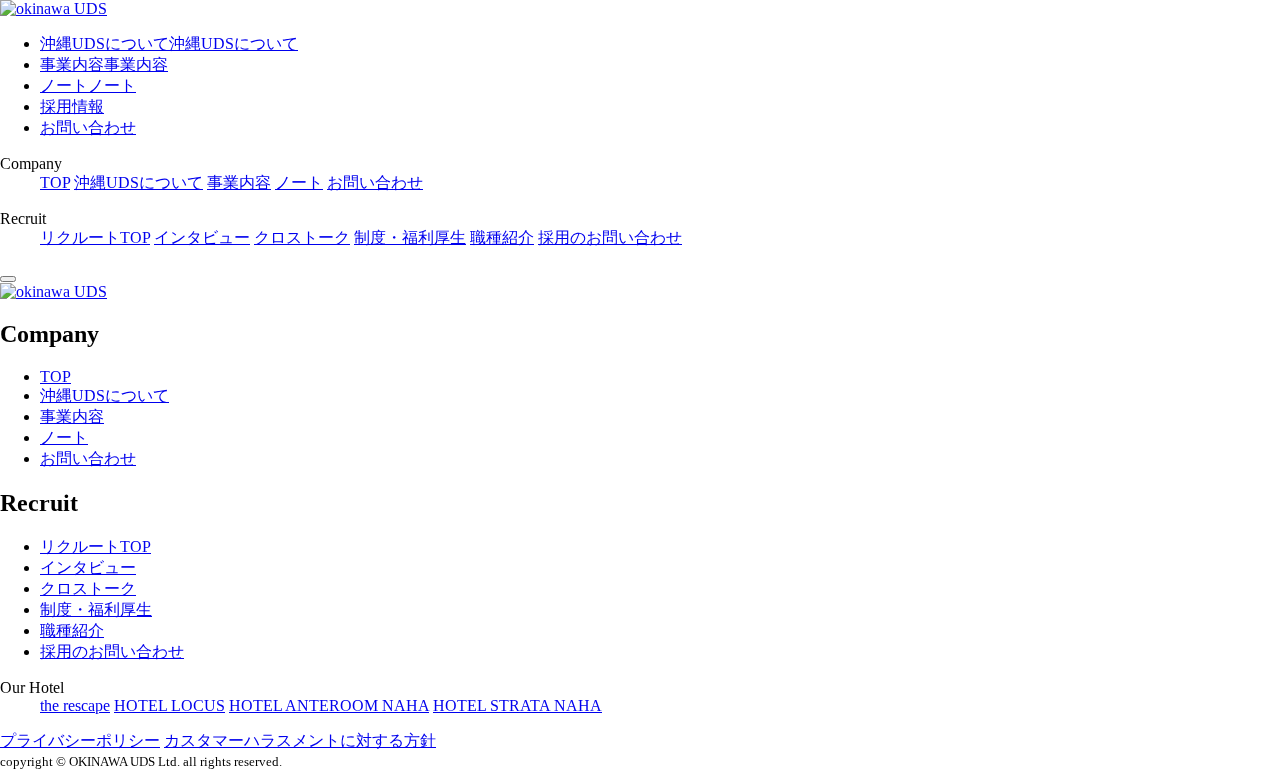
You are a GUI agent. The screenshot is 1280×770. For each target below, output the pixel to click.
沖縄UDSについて (138, 182)
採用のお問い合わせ (610, 237)
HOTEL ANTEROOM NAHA (329, 705)
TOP (55, 182)
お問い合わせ (88, 127)
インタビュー (202, 237)
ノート (299, 182)
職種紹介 (502, 237)
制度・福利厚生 (410, 237)
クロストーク (302, 237)
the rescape (75, 705)
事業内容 (239, 182)
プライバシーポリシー (80, 740)
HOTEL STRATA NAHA (517, 705)
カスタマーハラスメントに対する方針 (300, 740)
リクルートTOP (95, 237)
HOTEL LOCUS (169, 705)
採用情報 (72, 106)
